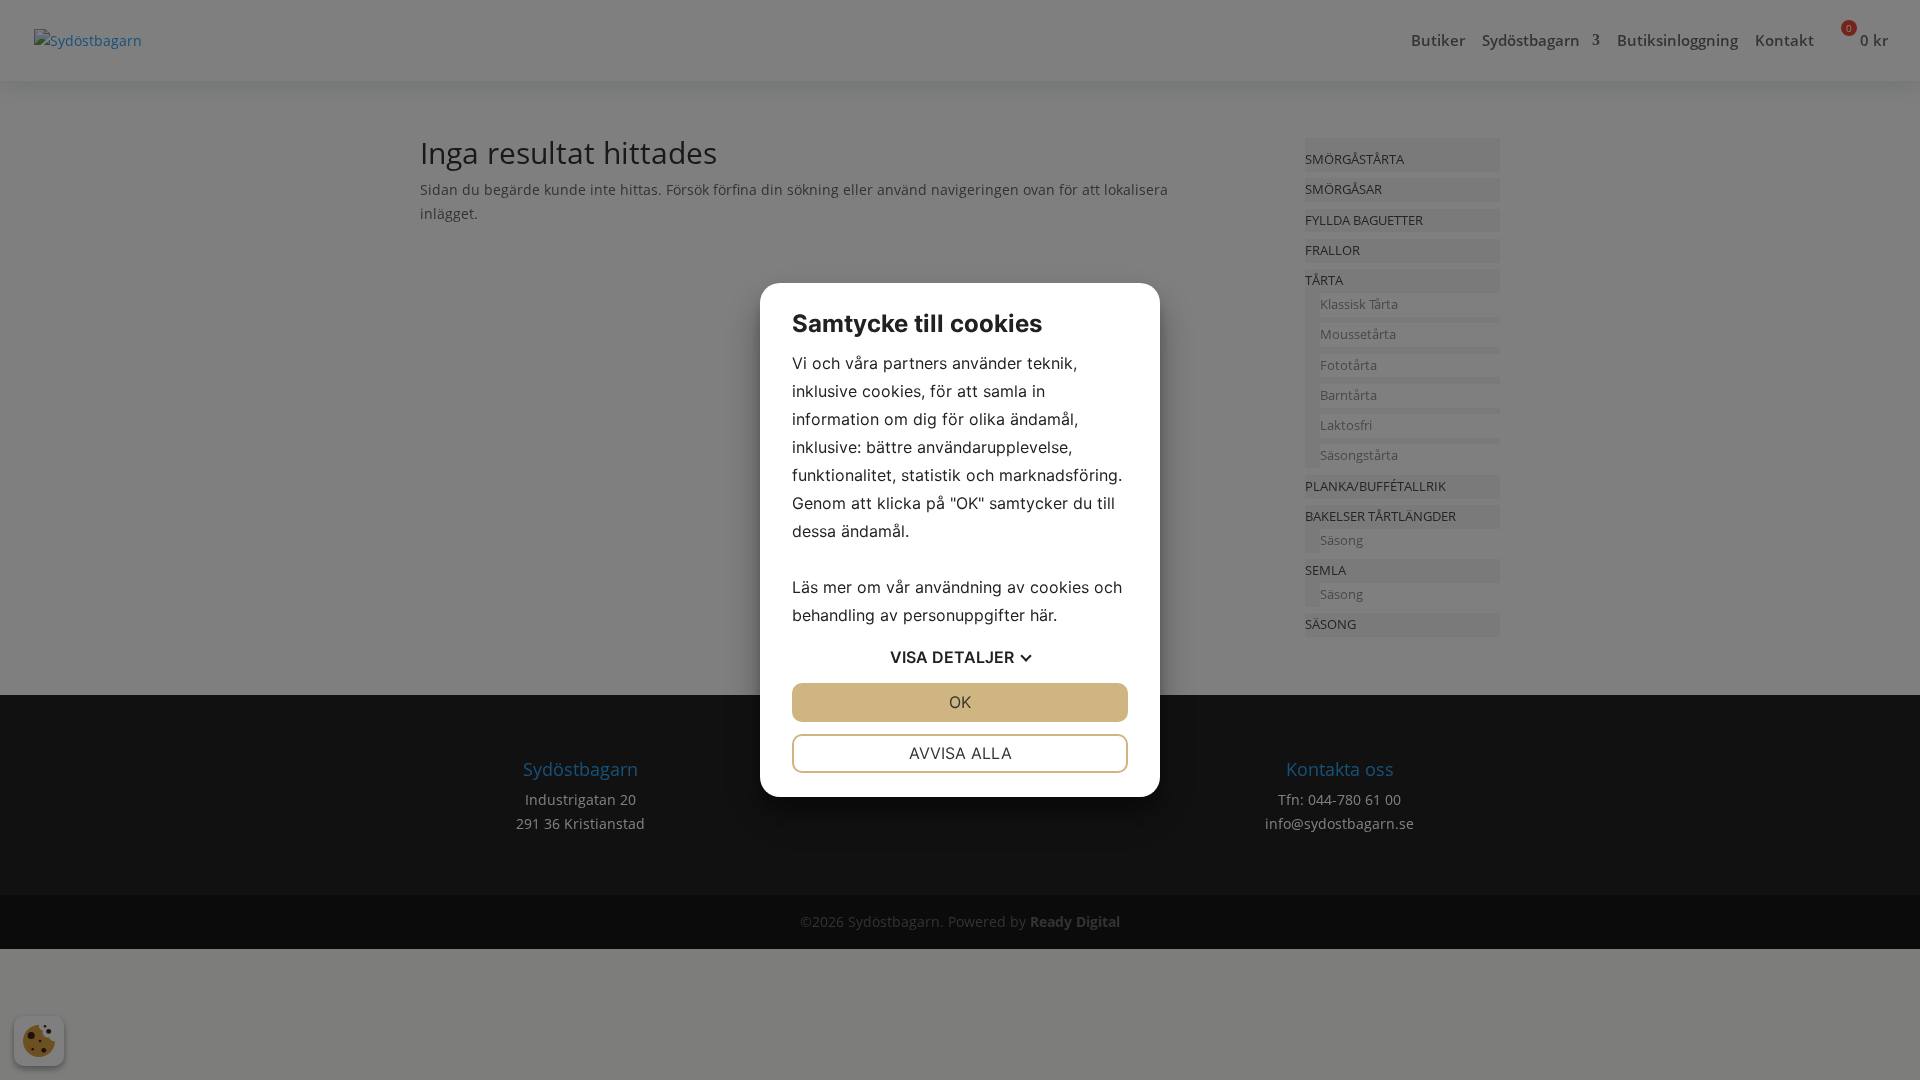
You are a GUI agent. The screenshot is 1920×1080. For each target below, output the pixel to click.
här (1041, 615)
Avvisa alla (960, 753)
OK (960, 702)
